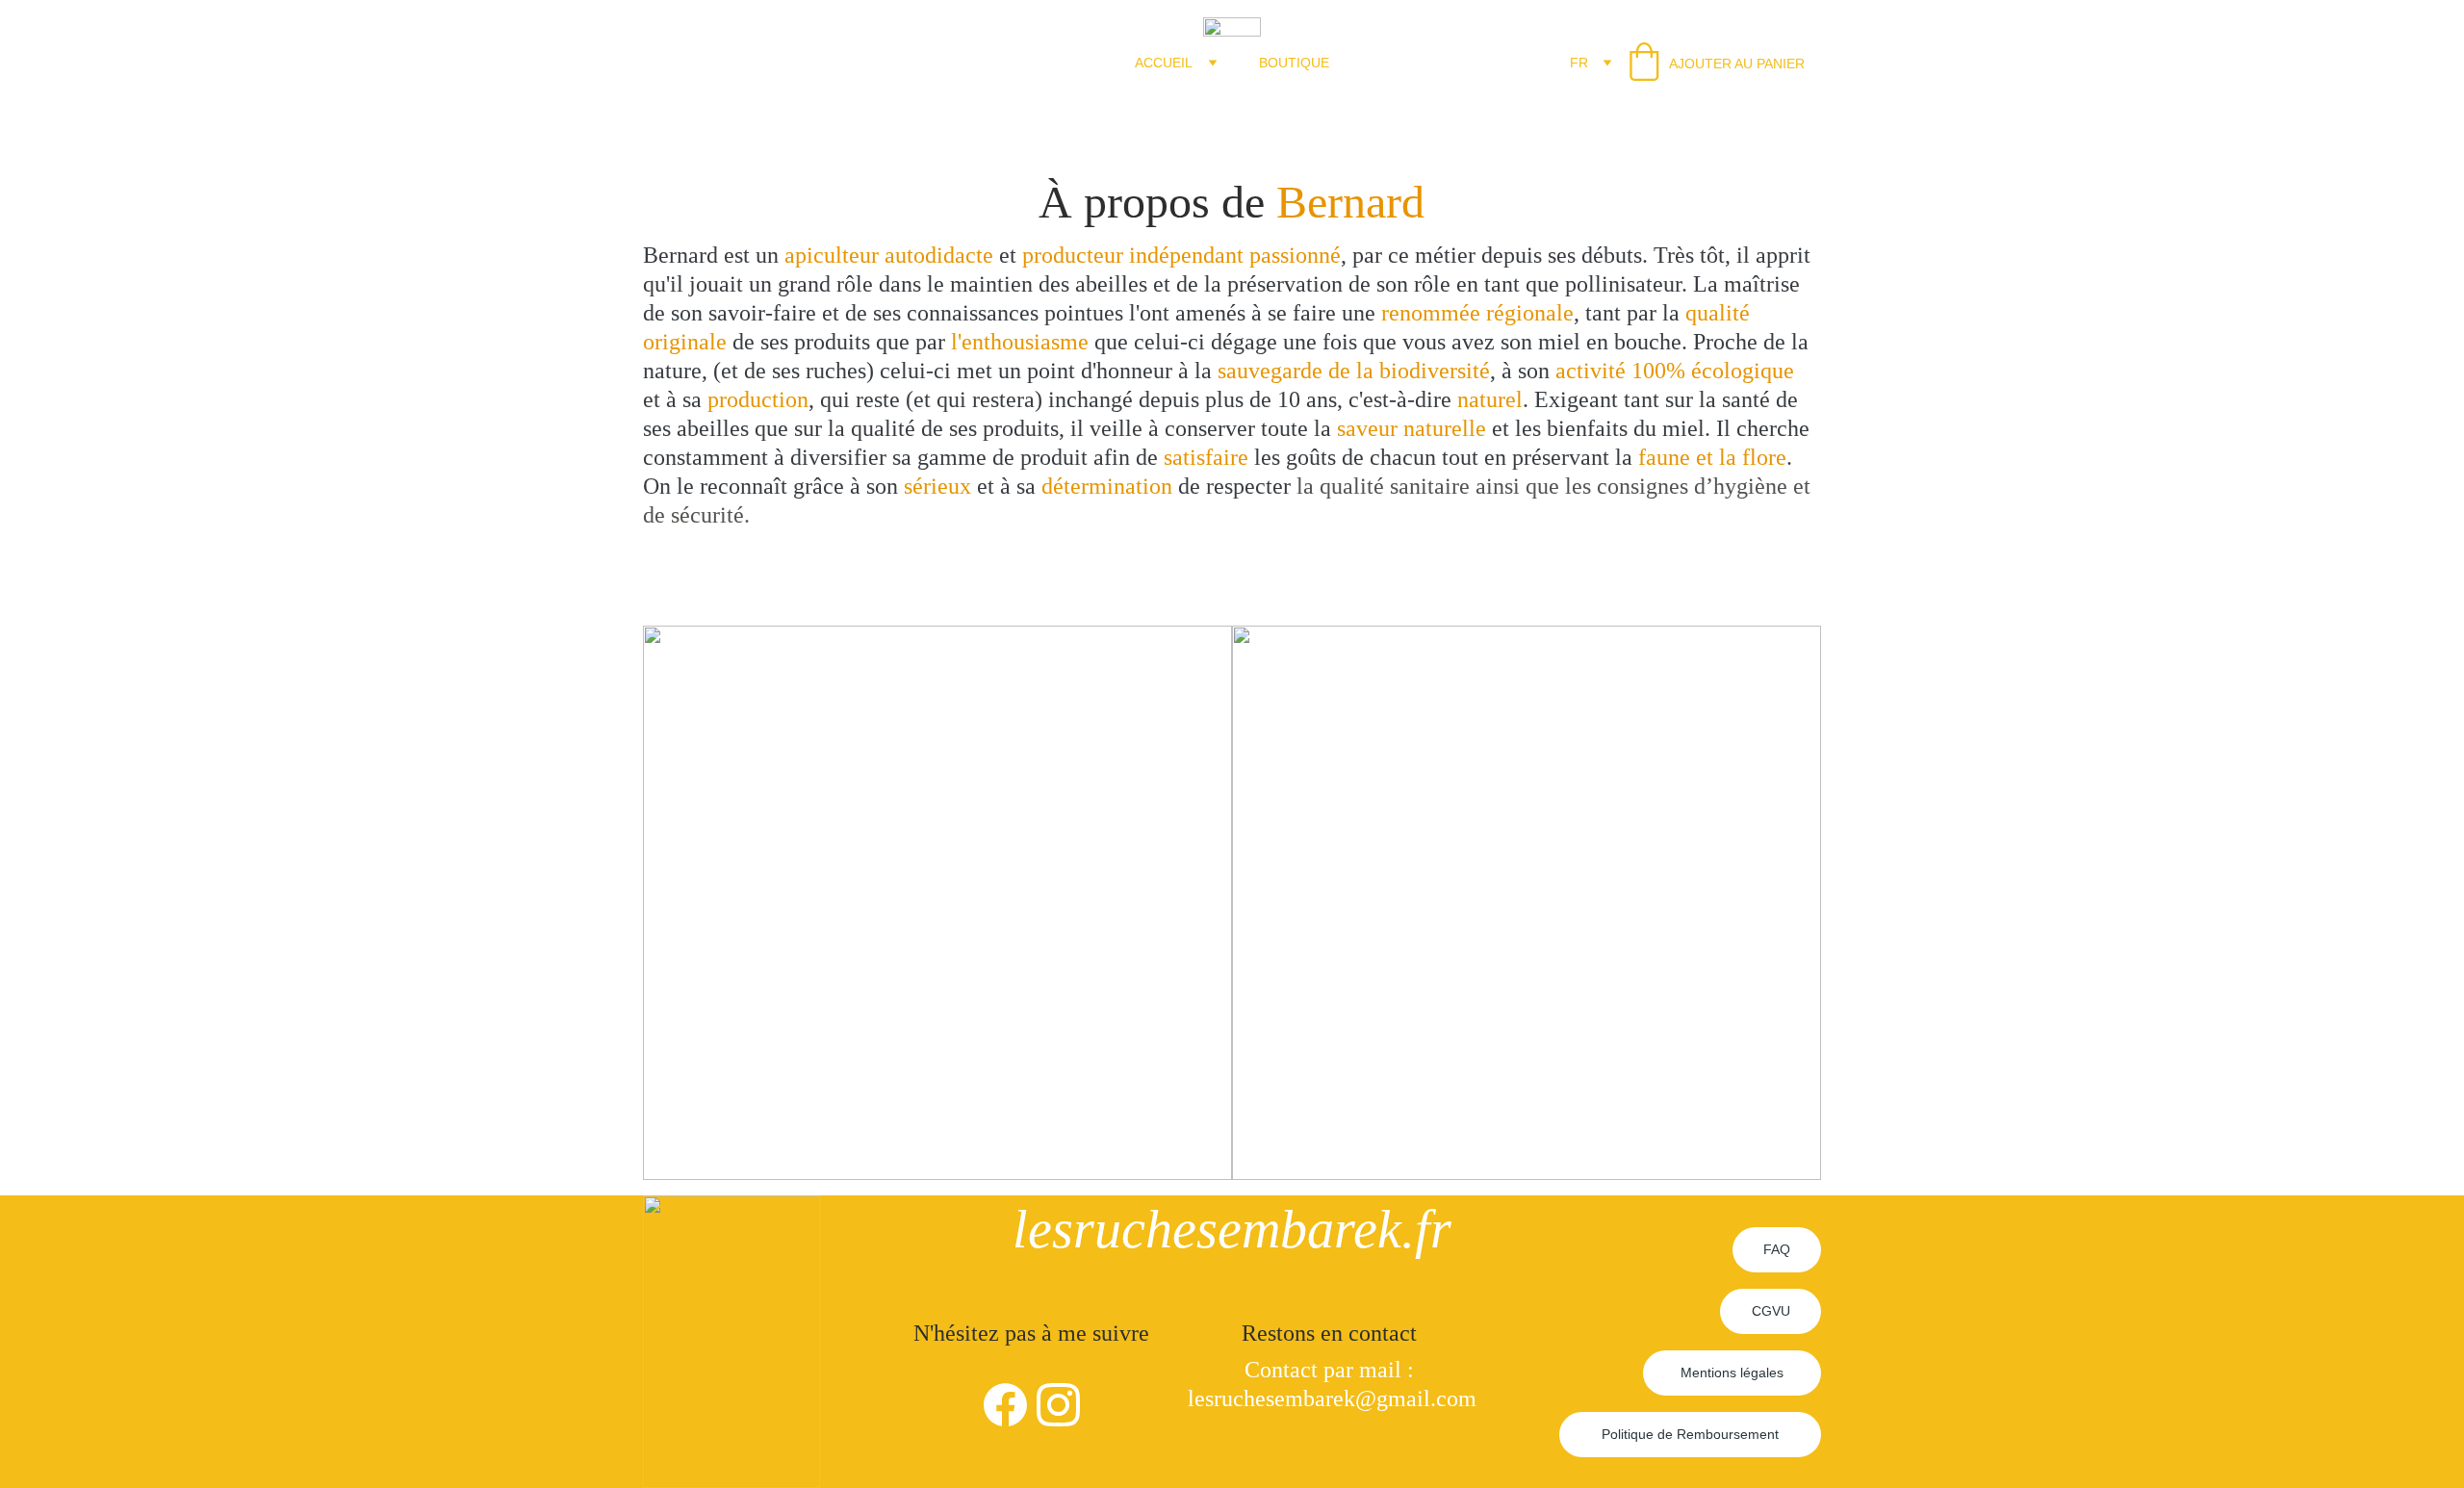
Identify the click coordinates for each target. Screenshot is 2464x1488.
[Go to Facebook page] (1005, 1405)
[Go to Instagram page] (1058, 1405)
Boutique (1294, 63)
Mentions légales (1732, 1373)
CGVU (1771, 1311)
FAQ (1777, 1249)
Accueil (1164, 63)
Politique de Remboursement (1690, 1434)
